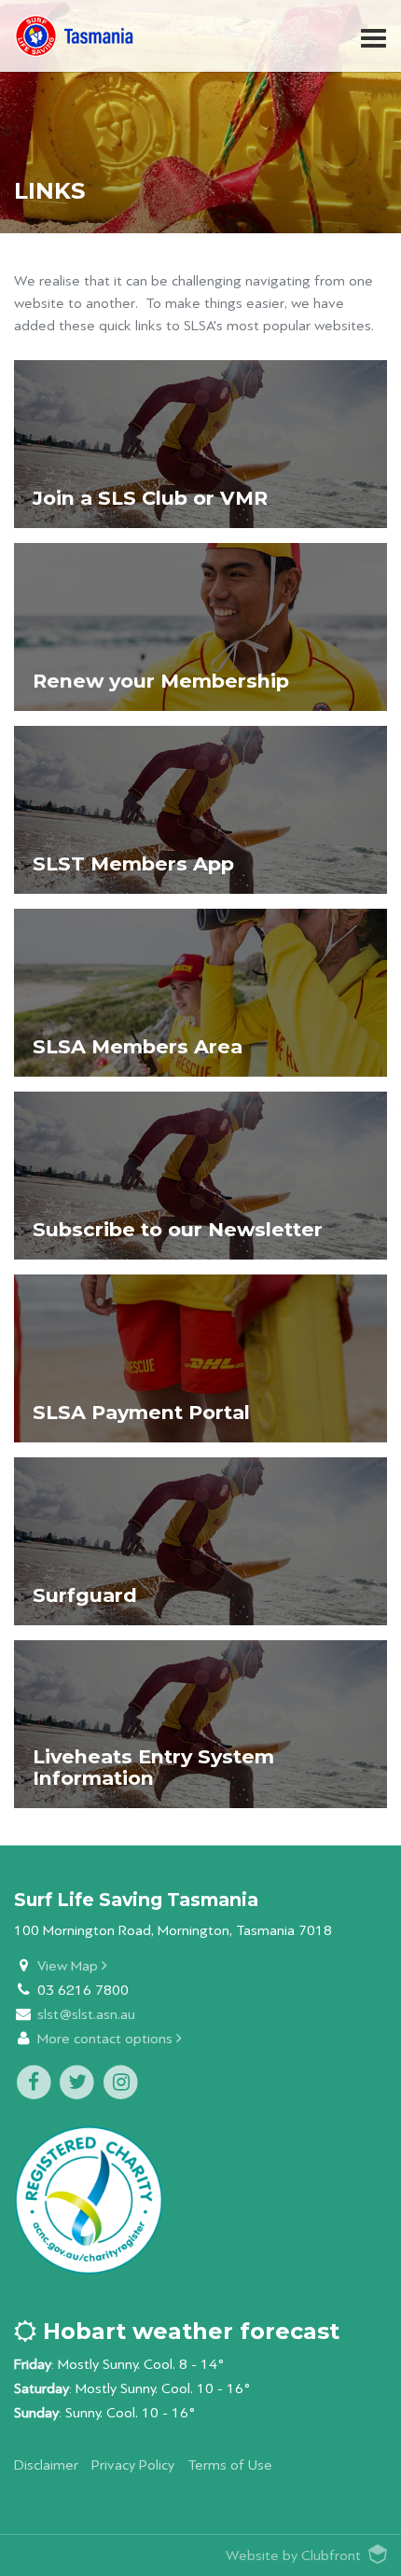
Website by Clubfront (293, 2556)
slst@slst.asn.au (86, 2015)
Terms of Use (230, 2465)
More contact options (107, 2039)
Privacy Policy (133, 2465)
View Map (69, 1966)
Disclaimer (46, 2465)
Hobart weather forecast (188, 2331)
